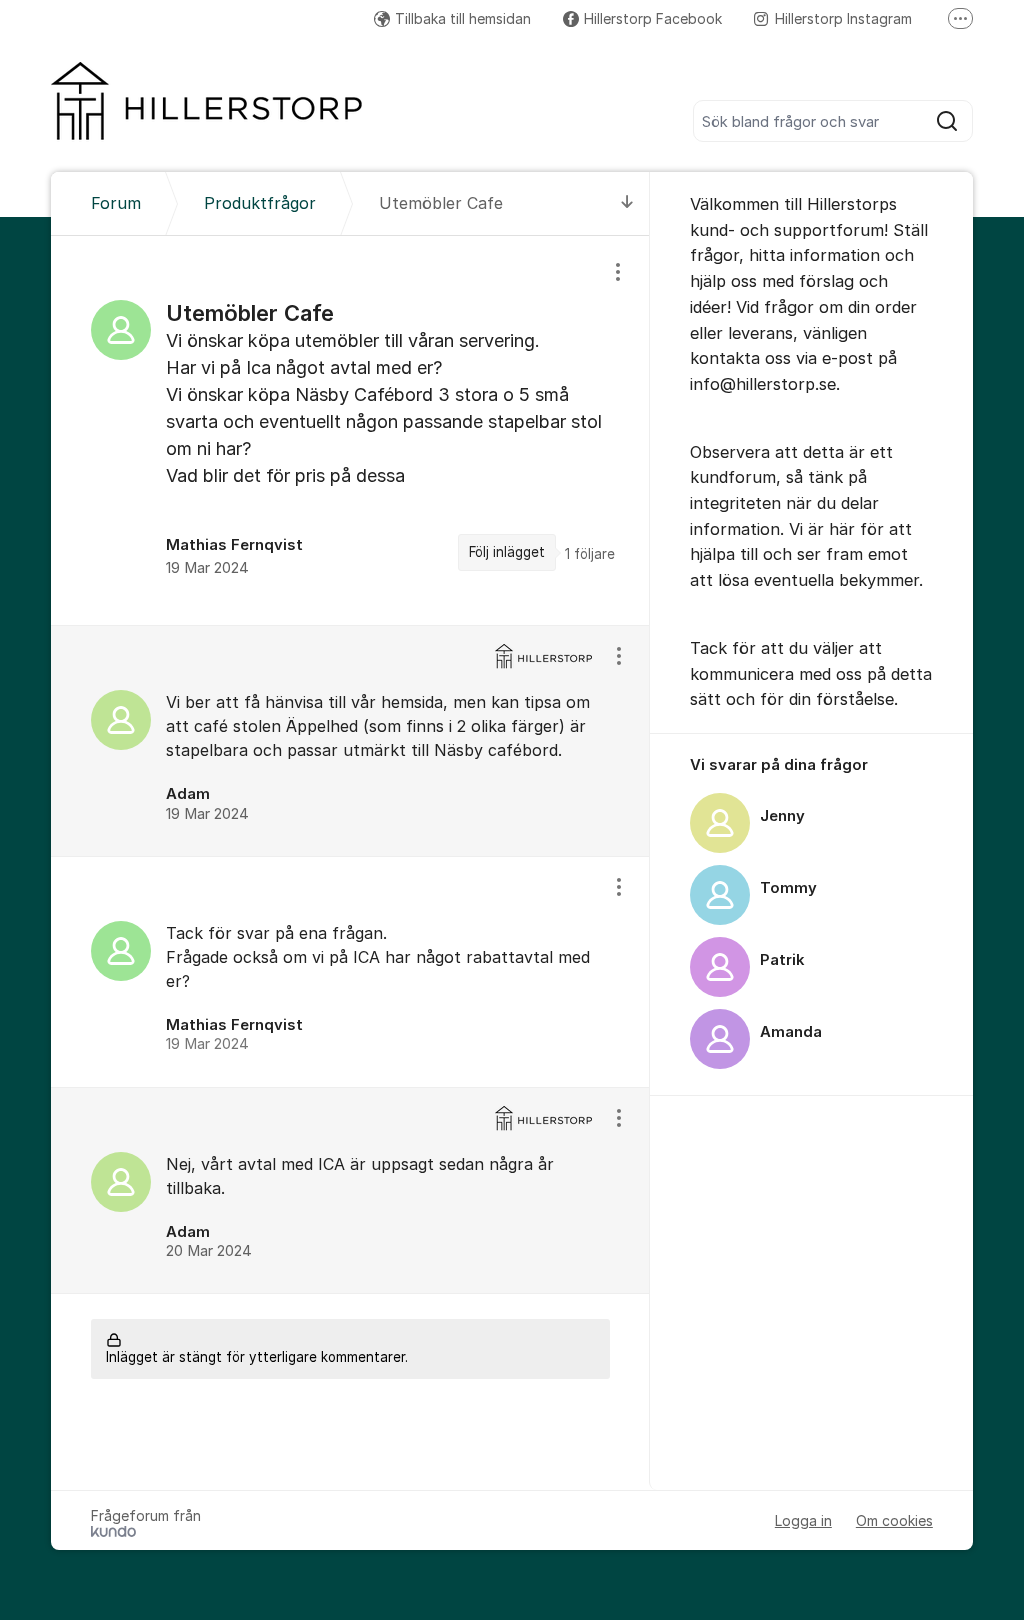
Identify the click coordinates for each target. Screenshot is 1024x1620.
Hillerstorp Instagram (843, 18)
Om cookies (894, 1520)
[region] (350, 430)
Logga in (803, 1520)
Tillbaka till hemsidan (463, 18)
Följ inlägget (507, 552)
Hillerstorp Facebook (653, 18)
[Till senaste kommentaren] (627, 203)
